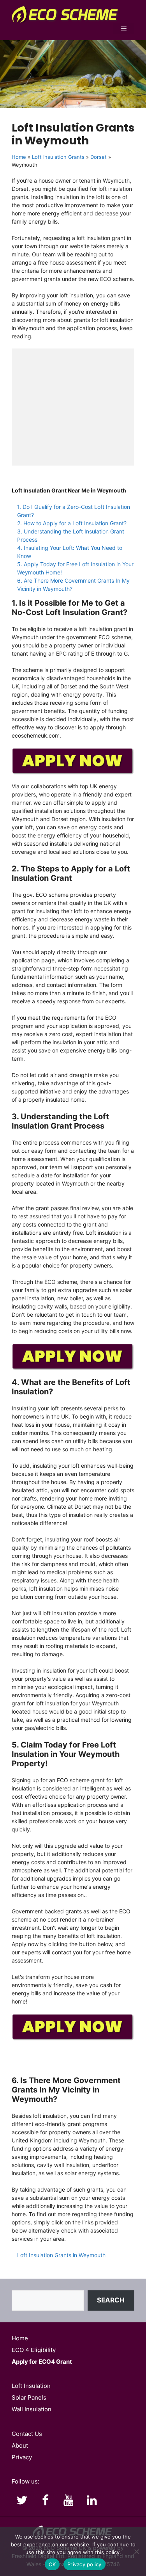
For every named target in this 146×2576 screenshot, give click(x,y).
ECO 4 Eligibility (34, 2350)
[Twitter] (22, 2501)
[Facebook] (45, 2501)
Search (111, 2300)
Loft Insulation (31, 2386)
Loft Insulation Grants (58, 157)
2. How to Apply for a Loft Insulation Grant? (72, 523)
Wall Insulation (32, 2409)
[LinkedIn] (92, 2501)
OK (52, 2564)
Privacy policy (84, 2564)
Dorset (99, 157)
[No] (136, 2551)
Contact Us (27, 2434)
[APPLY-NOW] (73, 773)
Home (19, 157)
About (20, 2445)
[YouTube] (69, 2501)
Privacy (22, 2457)
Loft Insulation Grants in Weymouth (61, 2255)
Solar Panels (29, 2397)
